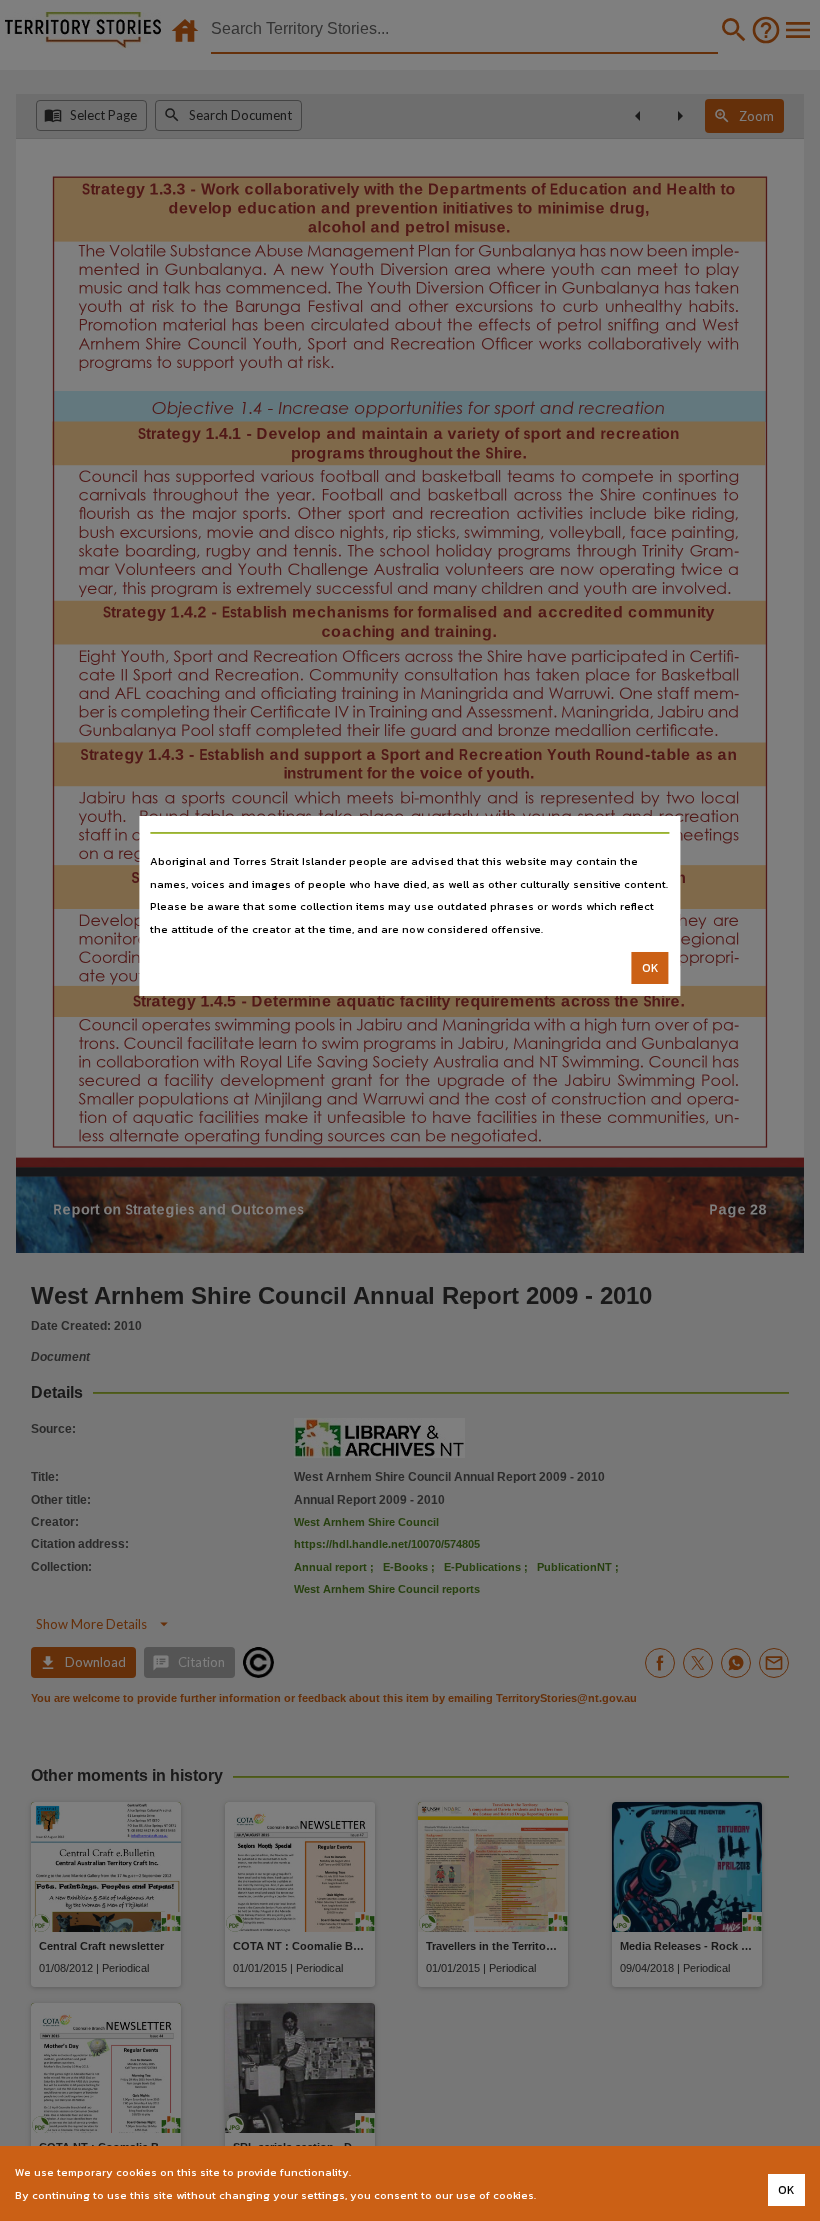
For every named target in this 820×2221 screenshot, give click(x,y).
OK (650, 968)
